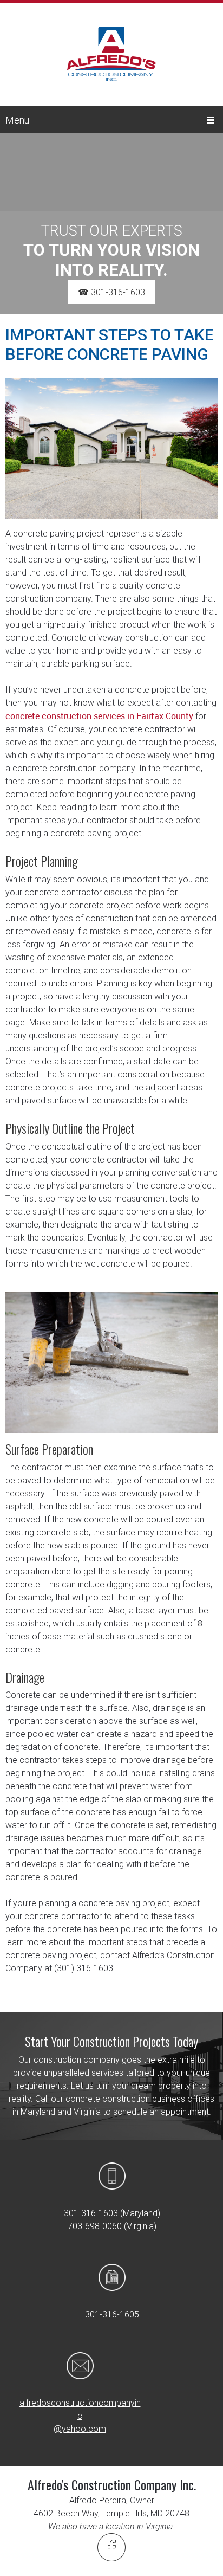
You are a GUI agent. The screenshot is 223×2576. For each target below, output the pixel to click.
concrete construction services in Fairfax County (99, 716)
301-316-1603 (91, 2213)
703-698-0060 (95, 2226)
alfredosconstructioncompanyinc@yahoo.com (80, 2416)
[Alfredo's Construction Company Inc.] (111, 64)
